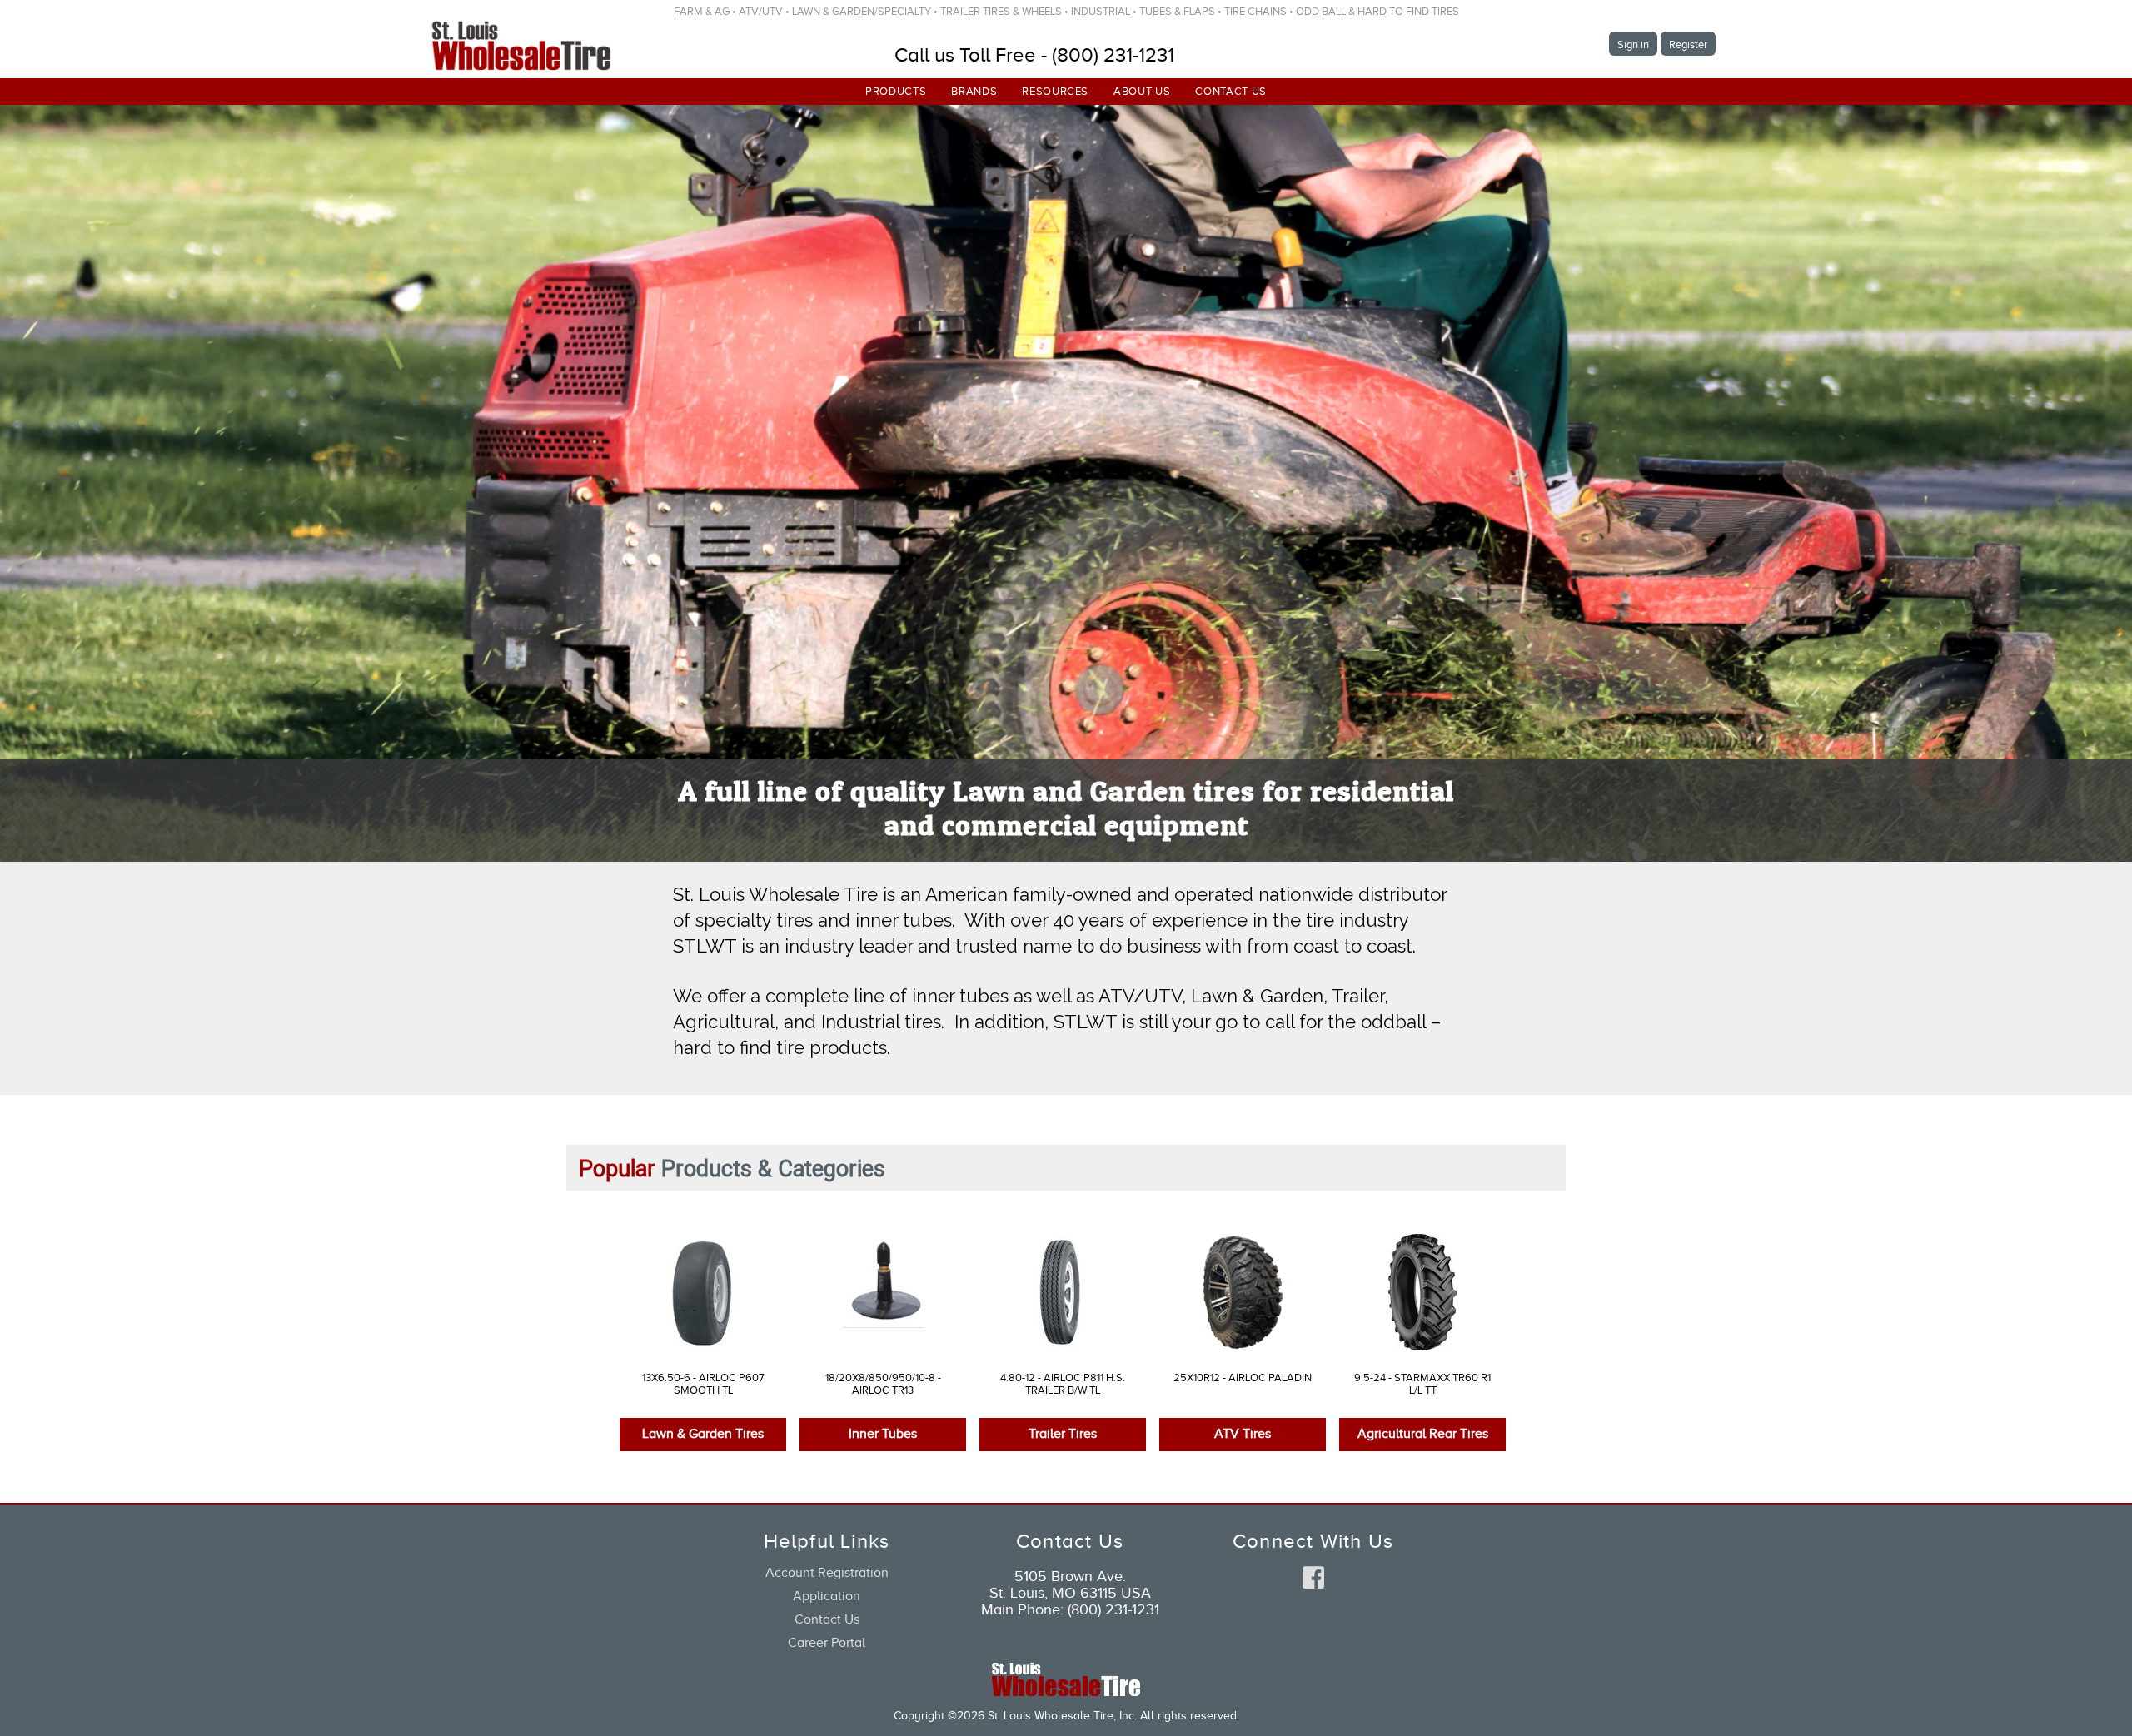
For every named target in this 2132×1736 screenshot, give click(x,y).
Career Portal (827, 1643)
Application (827, 1596)
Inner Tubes (883, 1434)
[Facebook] (1313, 1579)
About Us (1142, 91)
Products (896, 91)
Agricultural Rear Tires (1423, 1434)
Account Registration (827, 1573)
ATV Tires (1243, 1434)
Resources (1055, 91)
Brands (974, 91)
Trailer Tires (1063, 1434)
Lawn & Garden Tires (703, 1434)
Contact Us (1231, 91)
